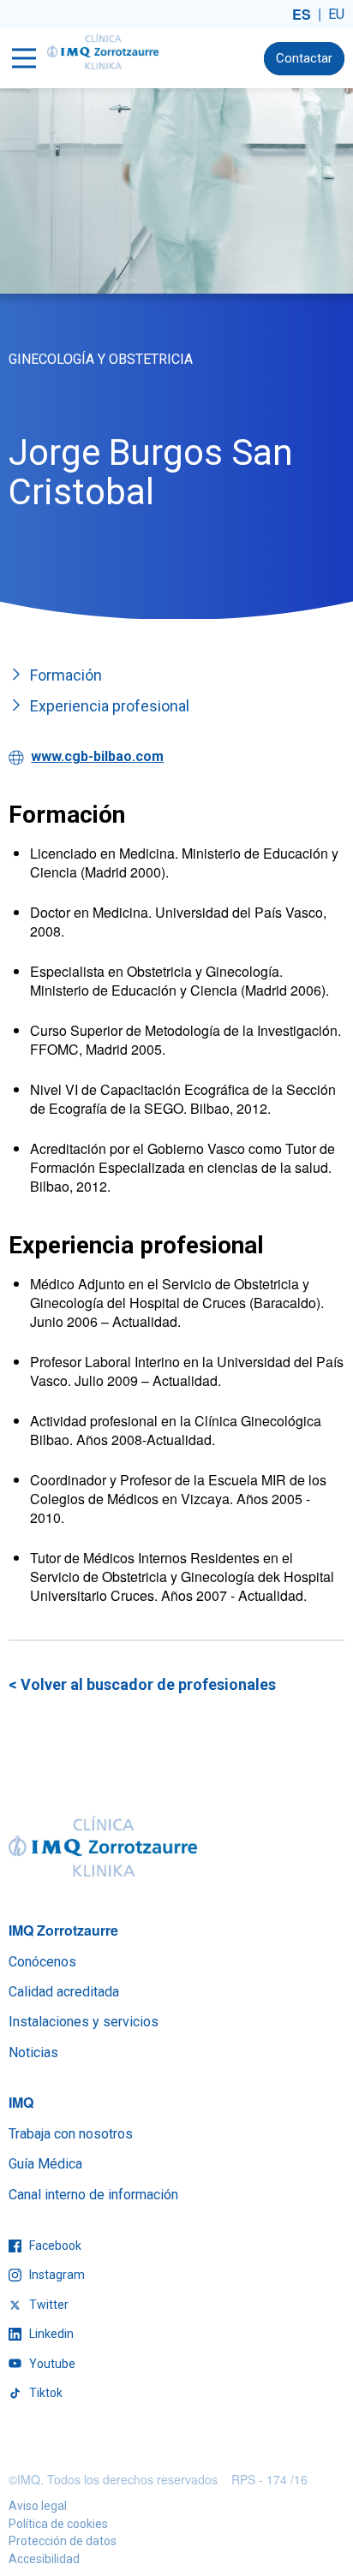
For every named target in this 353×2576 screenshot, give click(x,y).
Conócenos (42, 1962)
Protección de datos (63, 2541)
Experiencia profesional (110, 706)
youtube (51, 2364)
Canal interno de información (93, 2195)
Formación (66, 675)
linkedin (50, 2334)
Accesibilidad (44, 2559)
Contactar (304, 58)
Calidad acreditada (64, 1992)
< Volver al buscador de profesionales (142, 1684)
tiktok (45, 2393)
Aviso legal (38, 2506)
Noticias (33, 2052)
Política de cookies (58, 2524)
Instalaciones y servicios (84, 2022)
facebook (54, 2246)
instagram (56, 2275)
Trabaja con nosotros (71, 2134)
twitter (48, 2305)
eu (336, 14)
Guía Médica (45, 2164)
